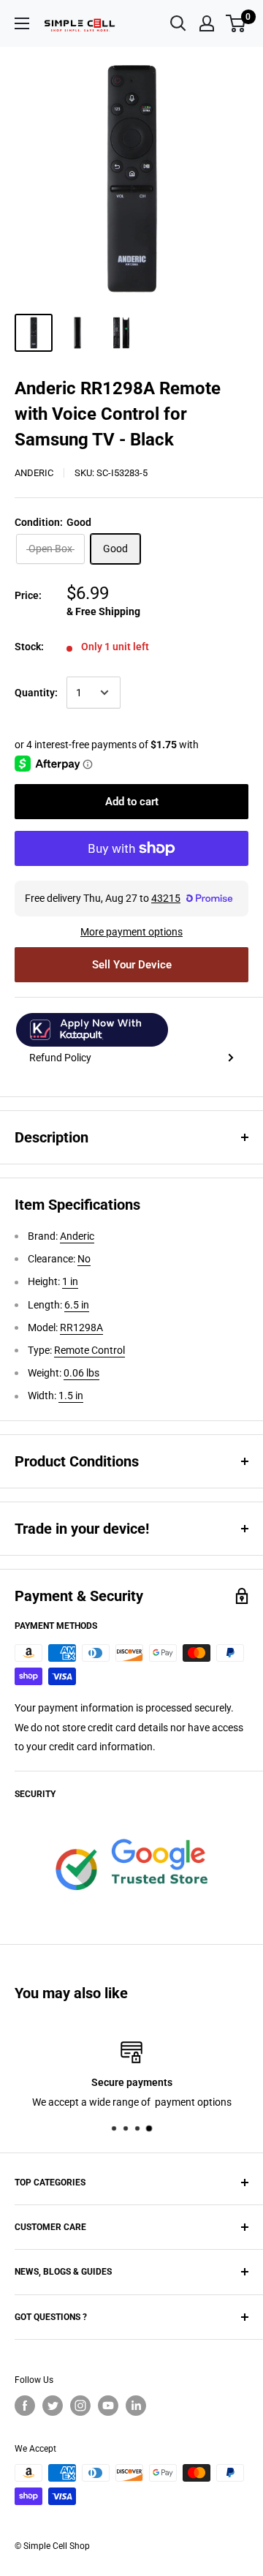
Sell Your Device (132, 965)
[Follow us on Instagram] (80, 2406)
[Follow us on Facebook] (25, 2406)
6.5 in (77, 1305)
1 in (70, 1281)
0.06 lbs (81, 1373)
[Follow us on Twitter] (53, 2406)
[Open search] (178, 23)
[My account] (207, 23)
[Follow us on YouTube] (108, 2406)
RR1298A (81, 1327)
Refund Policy (60, 1058)
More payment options (131, 932)
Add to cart (132, 802)
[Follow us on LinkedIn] (136, 2406)
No (84, 1259)
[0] (236, 23)
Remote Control (89, 1350)
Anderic (34, 473)
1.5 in (71, 1396)
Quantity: (36, 693)
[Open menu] (22, 23)
